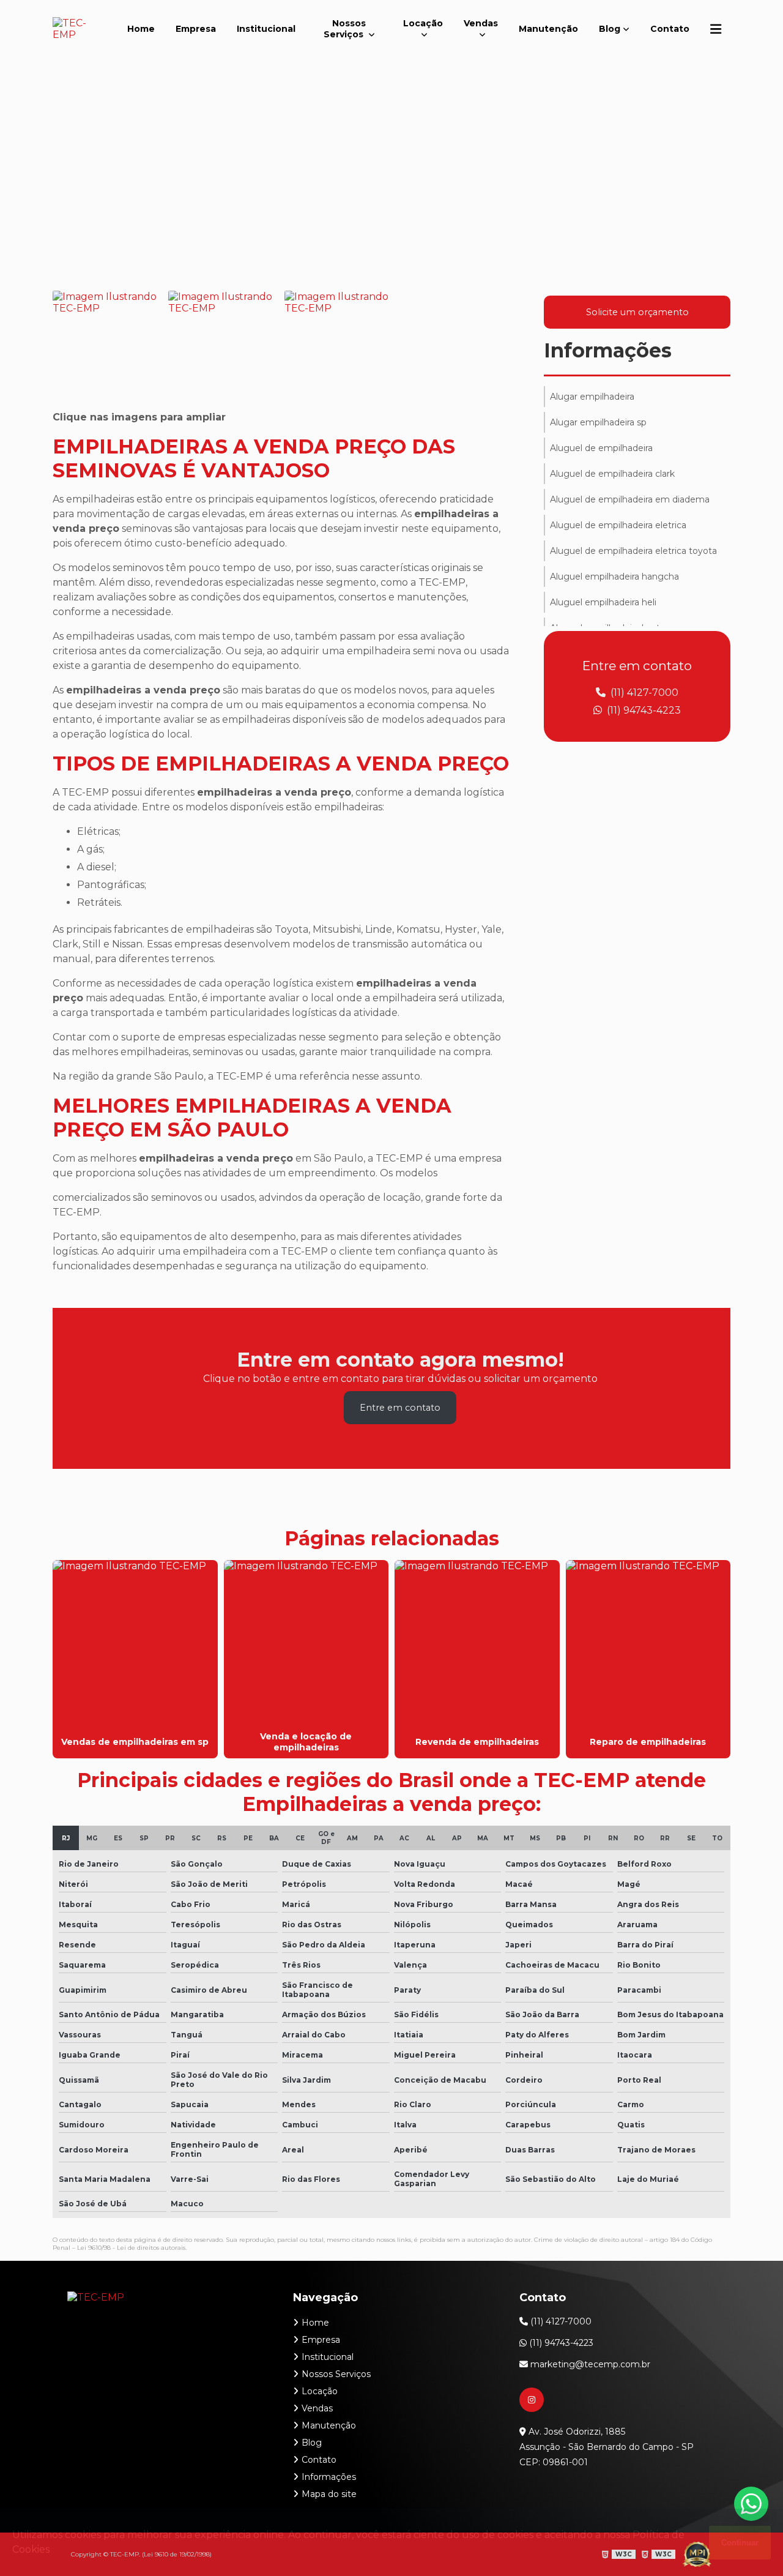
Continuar (740, 2543)
